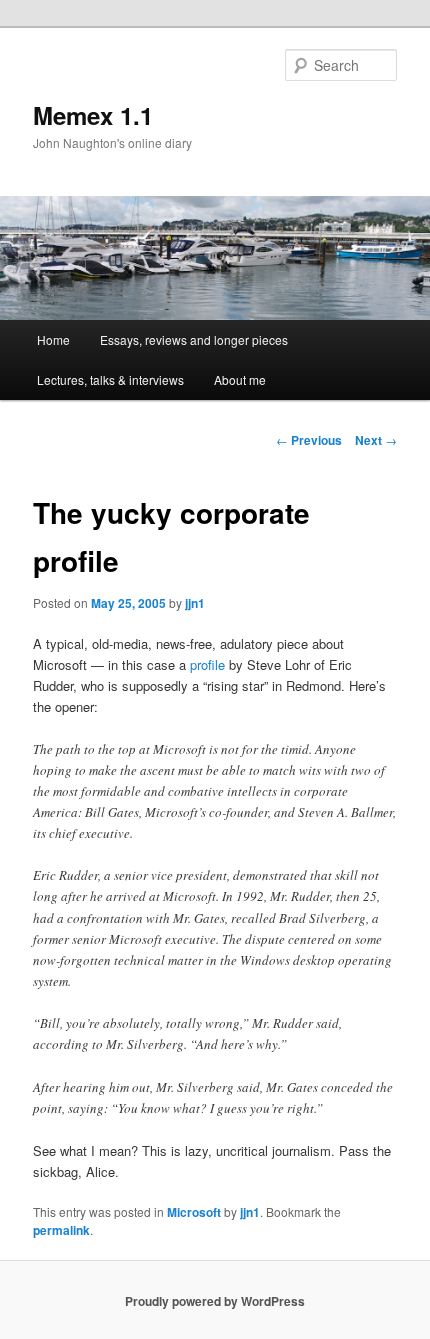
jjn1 (195, 603)
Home (53, 339)
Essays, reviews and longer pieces (194, 339)
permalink (61, 1230)
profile (207, 664)
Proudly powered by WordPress (215, 1301)
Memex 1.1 (93, 115)
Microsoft (194, 1212)
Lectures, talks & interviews (110, 379)
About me (240, 379)
